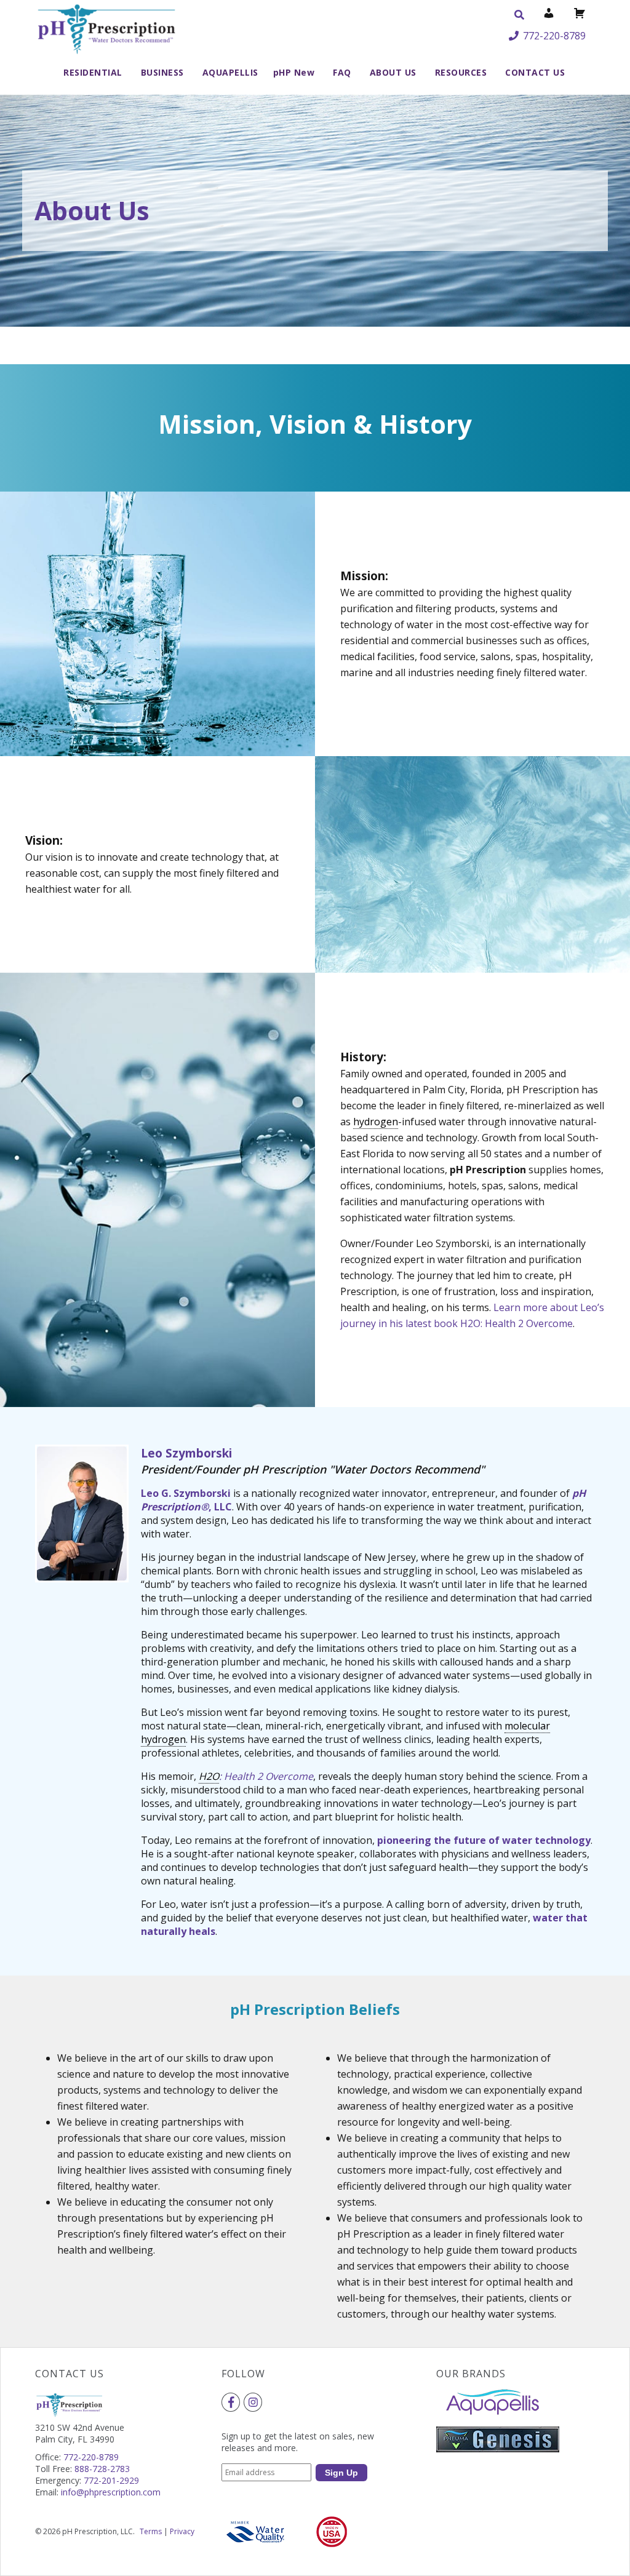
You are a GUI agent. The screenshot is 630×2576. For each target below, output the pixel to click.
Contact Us (535, 72)
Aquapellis (230, 72)
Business (162, 72)
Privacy (182, 2531)
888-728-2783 (102, 2469)
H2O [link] (209, 1776)
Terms (151, 2531)
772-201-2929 (111, 2480)
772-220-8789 (554, 36)
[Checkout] (580, 15)
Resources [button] (461, 72)
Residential (93, 72)
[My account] (549, 15)
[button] (519, 15)
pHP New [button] (294, 72)
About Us (393, 72)
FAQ (342, 72)
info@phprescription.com (111, 2492)
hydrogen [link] (376, 1122)
